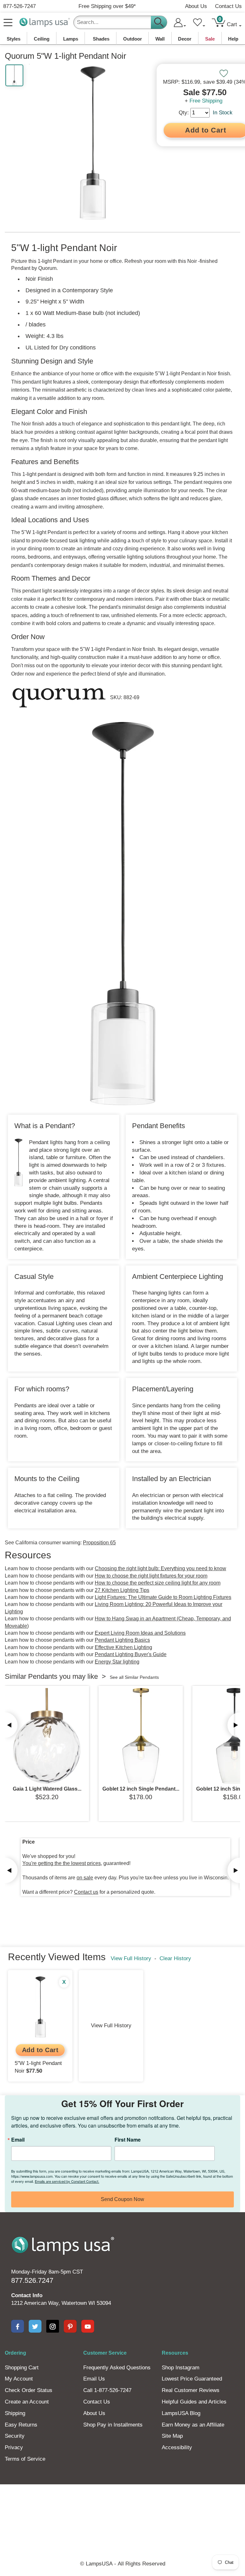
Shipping (15, 2413)
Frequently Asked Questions (117, 2368)
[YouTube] (88, 2326)
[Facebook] (18, 2326)
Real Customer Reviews (191, 2390)
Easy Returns (21, 2425)
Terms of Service (25, 2459)
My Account (19, 2379)
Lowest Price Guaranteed (192, 2379)
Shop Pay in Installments (113, 2425)
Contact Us (228, 6)
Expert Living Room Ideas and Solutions (140, 1633)
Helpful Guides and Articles (194, 2402)
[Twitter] (35, 2326)
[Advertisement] (122, 2506)
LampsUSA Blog (181, 2413)
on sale (85, 1878)
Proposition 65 (99, 1543)
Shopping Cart (22, 2368)
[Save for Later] (224, 73)
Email (18, 2140)
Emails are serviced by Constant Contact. (67, 2181)
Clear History (175, 1958)
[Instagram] (53, 2326)
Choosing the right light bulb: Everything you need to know (160, 1568)
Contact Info (27, 2295)
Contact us (86, 1892)
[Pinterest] (70, 2326)
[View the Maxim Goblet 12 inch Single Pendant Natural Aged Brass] (141, 1736)
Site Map (172, 2436)
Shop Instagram (181, 2368)
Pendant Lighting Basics (122, 1640)
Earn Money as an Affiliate (193, 2425)
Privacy (14, 2447)
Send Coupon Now (122, 2199)
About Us (196, 6)
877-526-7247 (19, 6)
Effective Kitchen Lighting (123, 1647)
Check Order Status (29, 2390)
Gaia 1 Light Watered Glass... (47, 1789)
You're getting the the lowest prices (62, 1863)
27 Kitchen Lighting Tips (122, 1590)
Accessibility (177, 2447)
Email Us (94, 2379)
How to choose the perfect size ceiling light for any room (158, 1583)
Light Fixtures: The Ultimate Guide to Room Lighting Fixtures (163, 1597)
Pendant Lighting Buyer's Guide (131, 1654)
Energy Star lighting (117, 1662)
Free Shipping (206, 101)
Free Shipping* (107, 6)
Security (15, 2436)
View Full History (131, 1958)
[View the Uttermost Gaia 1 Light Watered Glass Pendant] (47, 1736)
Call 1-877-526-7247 (107, 2390)
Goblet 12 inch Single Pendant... (141, 1789)
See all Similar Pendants (134, 1677)
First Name (128, 2140)
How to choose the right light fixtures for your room (151, 1576)
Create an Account (27, 2402)
